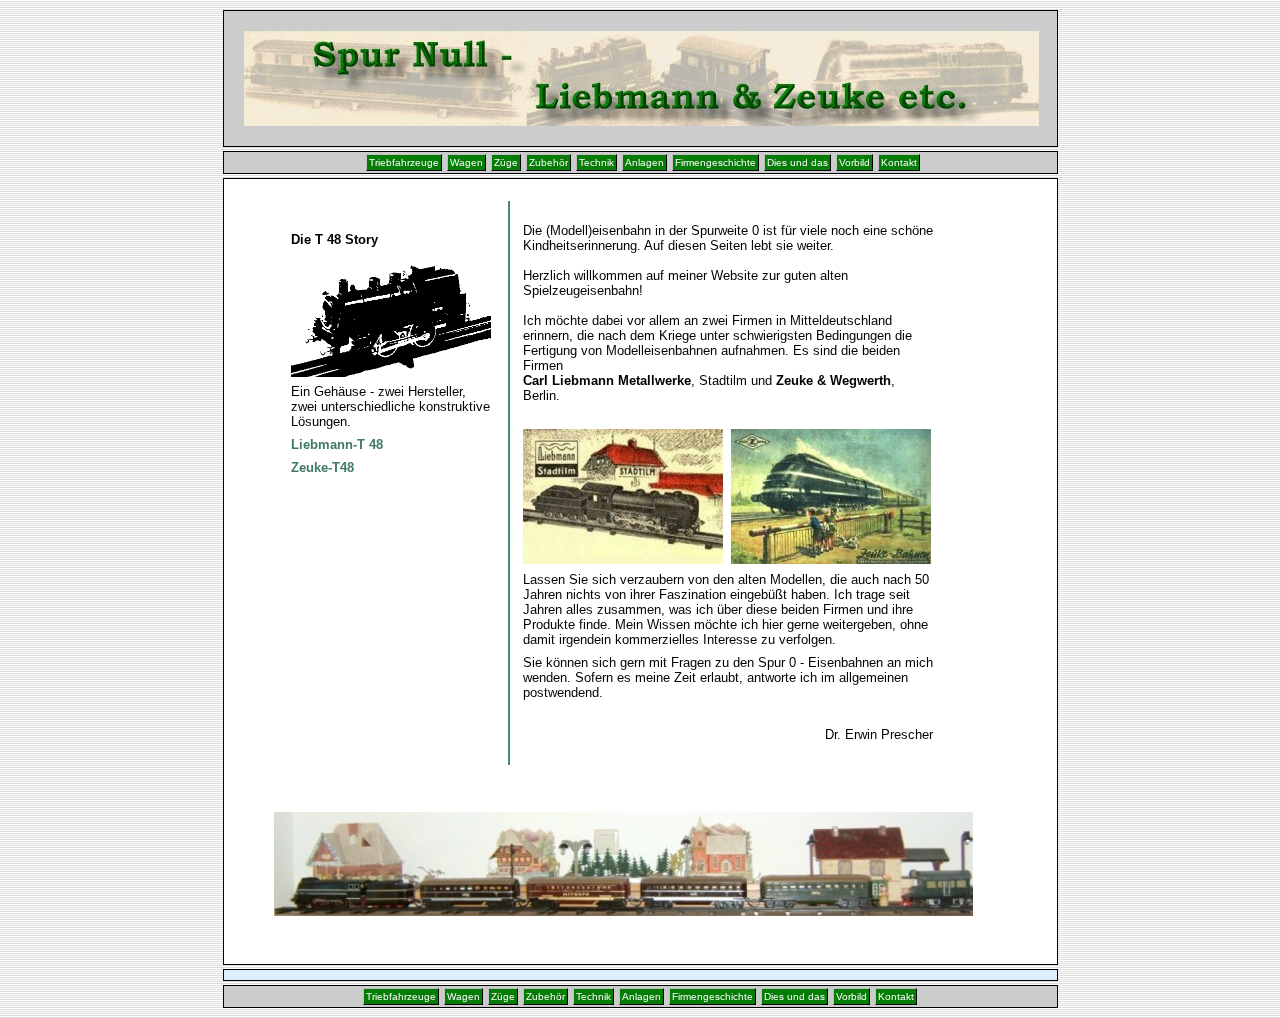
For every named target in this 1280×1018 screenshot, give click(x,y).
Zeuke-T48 (322, 467)
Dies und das (797, 162)
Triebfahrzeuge (404, 162)
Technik (596, 162)
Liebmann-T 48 (337, 444)
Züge (506, 162)
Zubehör (548, 162)
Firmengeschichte (715, 162)
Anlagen (644, 162)
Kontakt (899, 162)
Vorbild (854, 162)
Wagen (466, 162)
